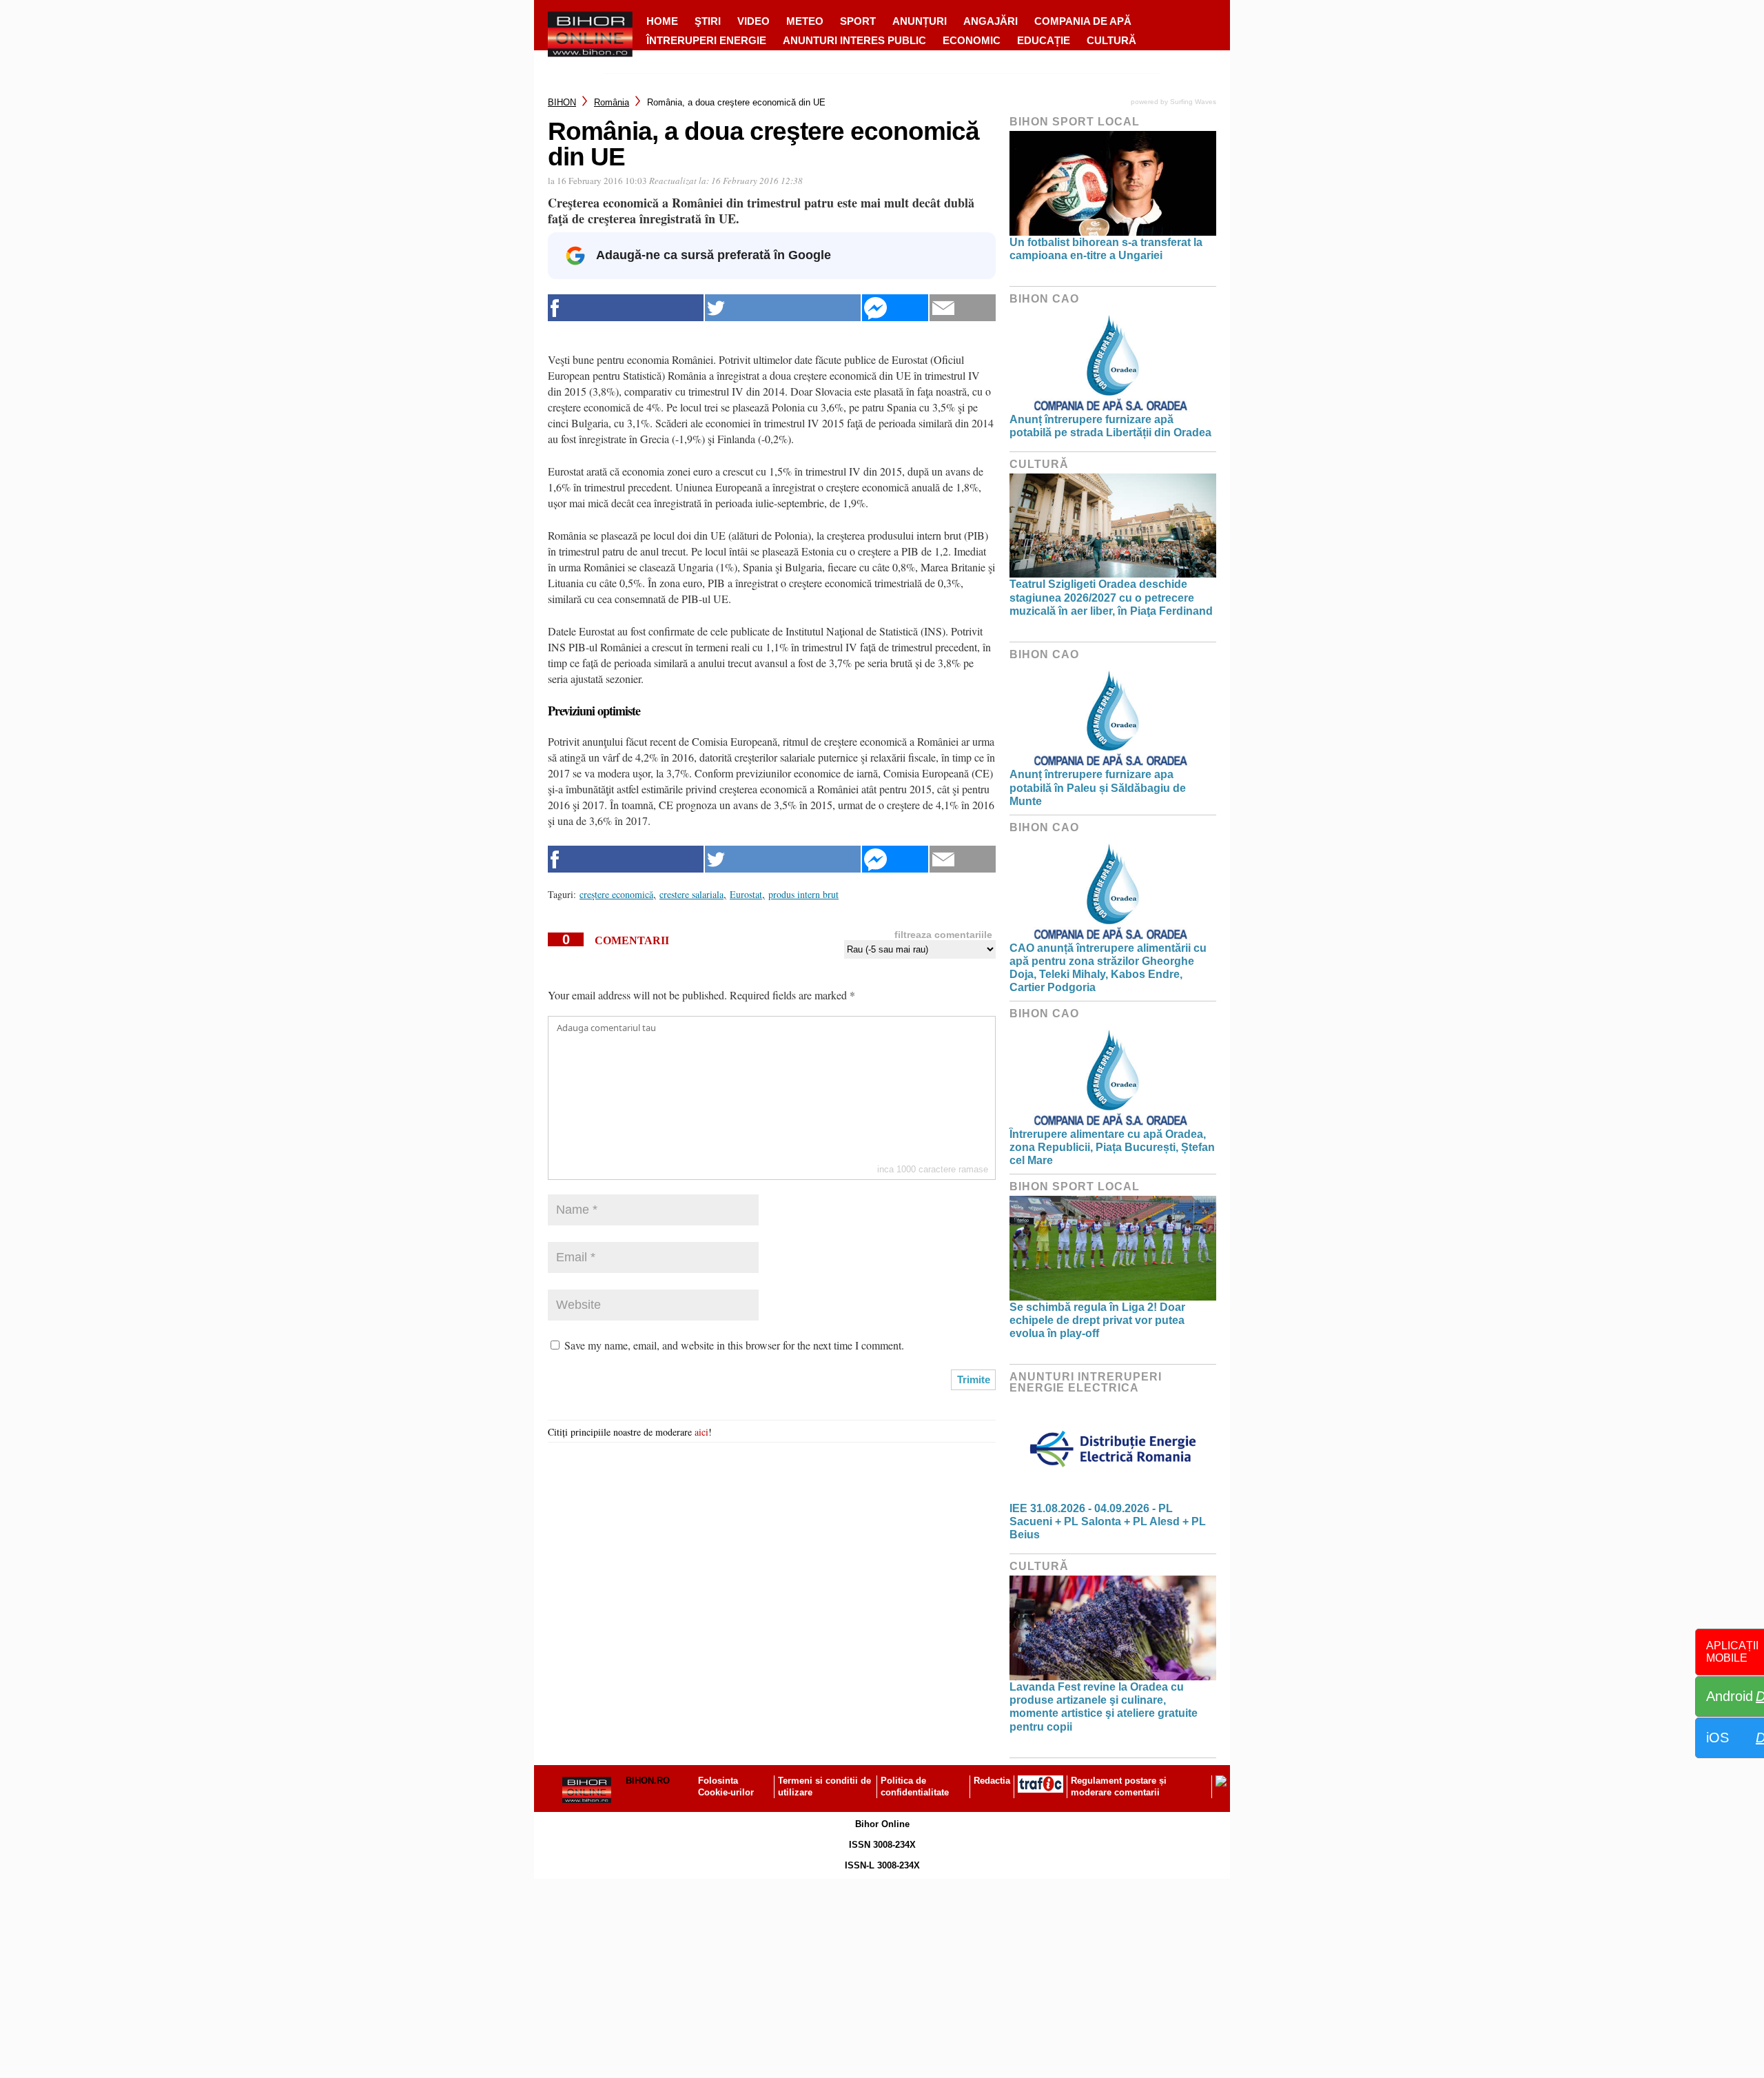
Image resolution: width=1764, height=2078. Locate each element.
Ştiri (708, 21)
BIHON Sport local (1075, 122)
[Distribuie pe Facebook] (626, 308)
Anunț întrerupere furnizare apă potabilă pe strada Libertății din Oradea (1110, 426)
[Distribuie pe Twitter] (783, 308)
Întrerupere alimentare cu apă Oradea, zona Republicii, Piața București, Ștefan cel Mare (1112, 1147)
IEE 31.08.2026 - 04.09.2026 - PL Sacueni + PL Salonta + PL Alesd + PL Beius (1108, 1521)
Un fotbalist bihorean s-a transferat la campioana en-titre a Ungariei (1106, 249)
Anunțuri (920, 21)
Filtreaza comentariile (943, 935)
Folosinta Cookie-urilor (726, 1786)
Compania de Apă (1083, 21)
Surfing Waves (1193, 102)
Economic (972, 40)
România (612, 102)
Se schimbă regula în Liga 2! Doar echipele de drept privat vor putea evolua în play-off (1097, 1320)
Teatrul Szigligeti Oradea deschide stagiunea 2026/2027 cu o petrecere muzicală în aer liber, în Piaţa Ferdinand (1111, 597)
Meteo (805, 21)
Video (753, 21)
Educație (1044, 40)
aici (701, 1432)
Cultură (1111, 40)
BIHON (562, 102)
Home (662, 21)
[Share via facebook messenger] (895, 308)
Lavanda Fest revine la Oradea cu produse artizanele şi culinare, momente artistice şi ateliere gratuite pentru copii (1104, 1707)
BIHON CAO (1044, 299)
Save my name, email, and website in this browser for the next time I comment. (734, 1345)
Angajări (991, 21)
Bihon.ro (648, 1781)
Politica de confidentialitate (915, 1786)
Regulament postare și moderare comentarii (1119, 1786)
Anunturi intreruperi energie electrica (1086, 1382)
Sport (858, 21)
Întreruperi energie (706, 40)
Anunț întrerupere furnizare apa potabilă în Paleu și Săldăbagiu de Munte (1098, 787)
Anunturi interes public (854, 40)
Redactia (992, 1781)
